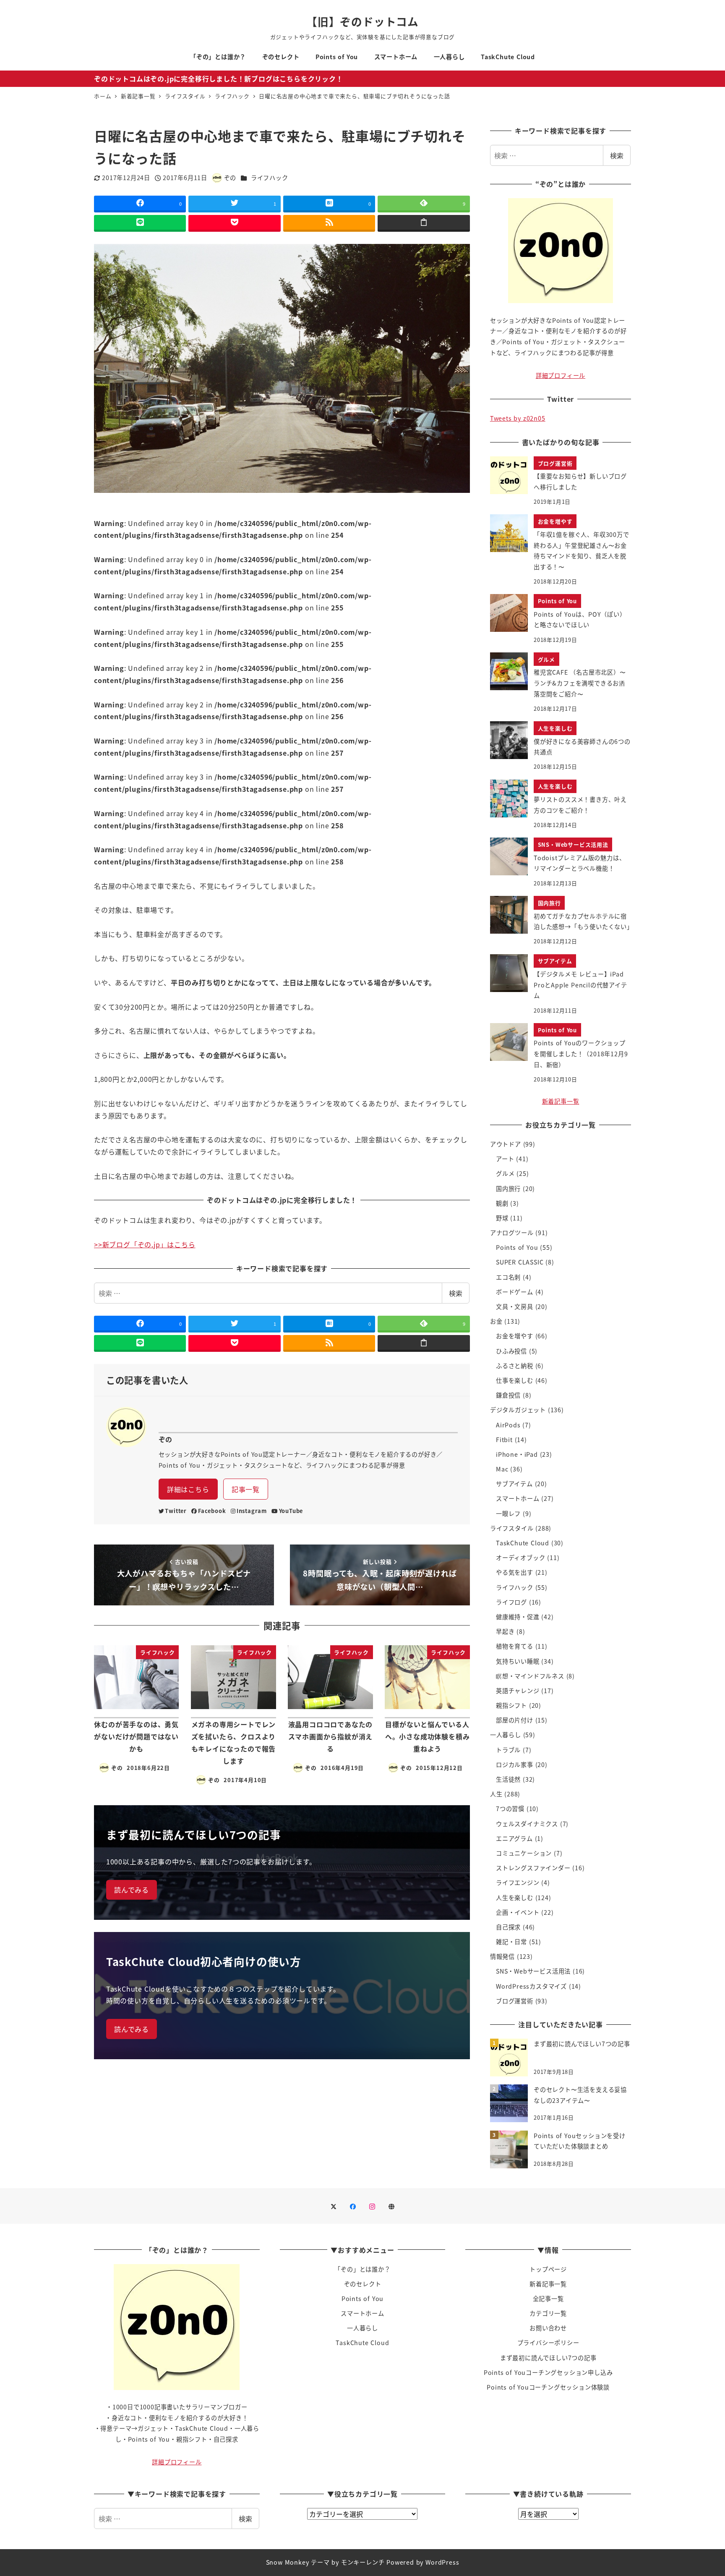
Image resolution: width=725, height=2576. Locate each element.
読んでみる (132, 1890)
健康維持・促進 (518, 1617)
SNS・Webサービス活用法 (533, 1971)
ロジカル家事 (515, 1764)
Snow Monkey (288, 2562)
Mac (502, 1469)
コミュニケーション (524, 1853)
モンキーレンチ (363, 2562)
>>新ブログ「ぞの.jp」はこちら (145, 1244)
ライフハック (270, 178)
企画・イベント (518, 1912)
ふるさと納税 (515, 1366)
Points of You (517, 1247)
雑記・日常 (511, 1942)
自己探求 (508, 1927)
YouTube (291, 1511)
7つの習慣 (510, 1809)
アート (505, 1159)
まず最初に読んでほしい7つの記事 (548, 2358)
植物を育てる (515, 1646)
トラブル (508, 1750)
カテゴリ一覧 (548, 2313)
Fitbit (504, 1440)
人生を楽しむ (515, 1898)
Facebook (212, 1511)
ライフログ (511, 1602)
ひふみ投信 (511, 1351)
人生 (496, 1794)
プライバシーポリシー (548, 2343)
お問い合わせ (548, 2328)
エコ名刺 (508, 1277)
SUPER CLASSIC (520, 1262)
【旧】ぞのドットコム (362, 21)
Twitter (176, 1511)
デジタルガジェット (518, 1410)
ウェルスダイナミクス (527, 1824)
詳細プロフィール (561, 375)
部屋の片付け (515, 1720)
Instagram (252, 1511)
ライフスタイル (512, 1528)
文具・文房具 (515, 1306)
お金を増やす (515, 1336)
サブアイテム (514, 1484)
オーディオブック (520, 1558)
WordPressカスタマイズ (531, 1986)
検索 (456, 1293)
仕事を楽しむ (515, 1380)
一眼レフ (508, 1513)
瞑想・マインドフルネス (530, 1676)
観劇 (502, 1203)
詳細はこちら (188, 1489)
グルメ (505, 1173)
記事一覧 (246, 1489)
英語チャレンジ (518, 1691)
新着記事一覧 (561, 1101)
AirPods (508, 1425)
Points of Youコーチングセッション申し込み (548, 2372)
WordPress (442, 2562)
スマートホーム (518, 1498)
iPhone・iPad (517, 1454)
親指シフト (511, 1705)
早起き (505, 1631)
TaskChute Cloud (523, 1543)
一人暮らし (506, 1735)
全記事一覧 (548, 2299)
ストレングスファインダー (533, 1868)
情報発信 (502, 1956)
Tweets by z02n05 (518, 418)
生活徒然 (508, 1779)
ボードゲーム (515, 1292)
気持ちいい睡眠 (518, 1661)
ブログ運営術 (515, 2001)
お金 (496, 1321)
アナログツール (512, 1233)
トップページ (548, 2269)
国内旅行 (508, 1189)
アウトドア (506, 1144)
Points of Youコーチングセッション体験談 (548, 2387)
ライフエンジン (518, 1882)
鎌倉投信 (508, 1395)
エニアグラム (514, 1838)
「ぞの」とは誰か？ (362, 2269)
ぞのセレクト (363, 2284)
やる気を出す (515, 1572)
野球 (502, 1218)
